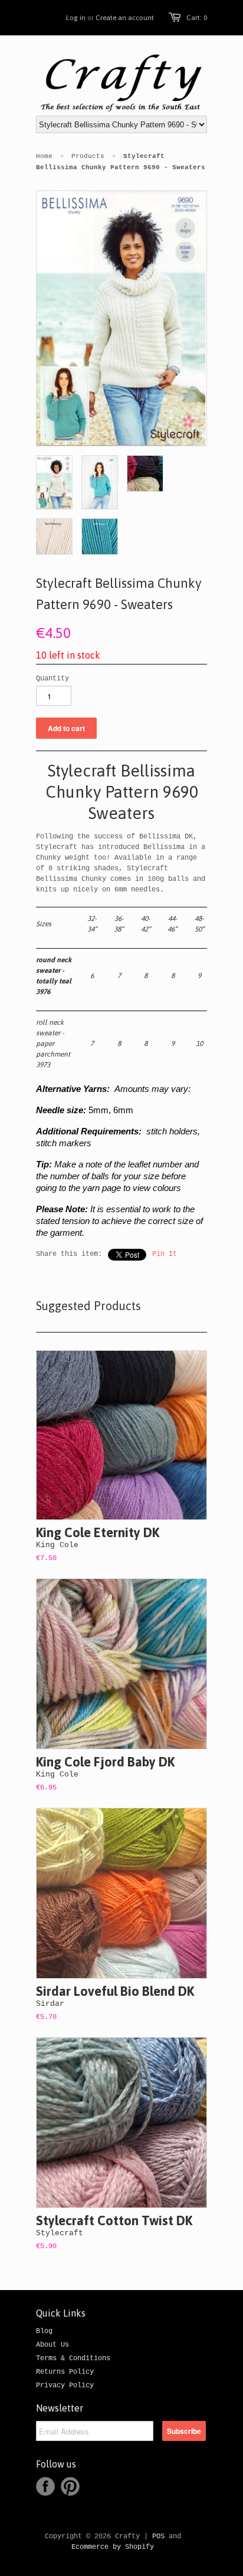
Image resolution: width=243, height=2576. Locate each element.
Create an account (125, 18)
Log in (76, 18)
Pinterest (70, 2486)
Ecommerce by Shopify (113, 2547)
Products (88, 156)
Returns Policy (65, 2372)
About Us (52, 2345)
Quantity (52, 679)
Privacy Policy (65, 2386)
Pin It (165, 1254)
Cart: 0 (197, 18)
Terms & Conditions (73, 2358)
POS (158, 2536)
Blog (44, 2331)
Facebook (45, 2486)
